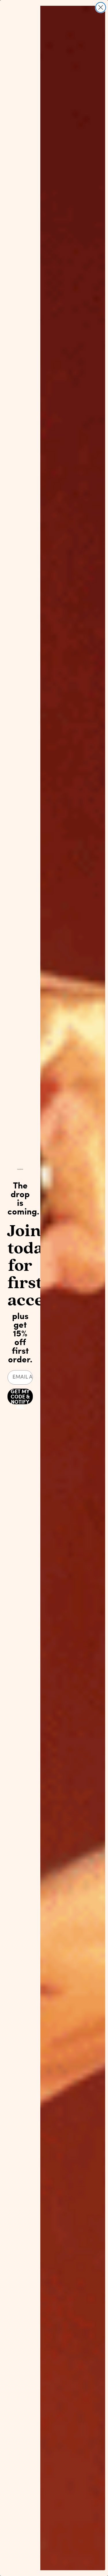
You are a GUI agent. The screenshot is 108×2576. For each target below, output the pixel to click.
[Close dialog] (101, 7)
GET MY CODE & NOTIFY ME (20, 1396)
